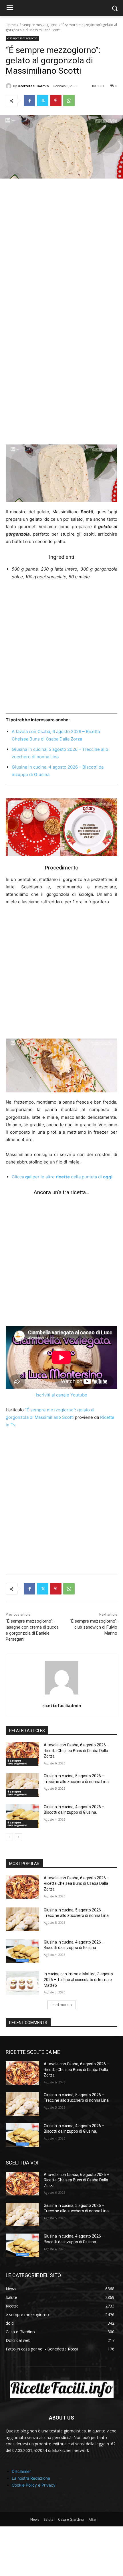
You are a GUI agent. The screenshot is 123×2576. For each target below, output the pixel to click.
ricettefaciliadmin (33, 86)
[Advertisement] (61, 250)
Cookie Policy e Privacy (34, 2485)
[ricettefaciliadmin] (9, 86)
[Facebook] (29, 101)
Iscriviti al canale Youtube (61, 1395)
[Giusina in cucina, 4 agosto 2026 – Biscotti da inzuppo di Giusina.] (22, 1816)
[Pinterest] (56, 101)
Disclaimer (21, 2471)
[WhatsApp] (69, 101)
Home (11, 25)
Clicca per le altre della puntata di (62, 1177)
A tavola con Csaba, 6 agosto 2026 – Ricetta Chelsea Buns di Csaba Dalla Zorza (77, 1751)
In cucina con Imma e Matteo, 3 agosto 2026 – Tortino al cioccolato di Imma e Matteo (78, 1979)
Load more (60, 2005)
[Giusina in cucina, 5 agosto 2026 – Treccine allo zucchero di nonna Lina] (22, 1785)
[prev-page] (9, 1837)
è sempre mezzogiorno (38, 25)
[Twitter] (43, 101)
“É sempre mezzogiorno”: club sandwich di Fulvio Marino (94, 1627)
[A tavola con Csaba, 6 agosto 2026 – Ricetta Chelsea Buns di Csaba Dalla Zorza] (22, 1754)
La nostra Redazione (31, 2478)
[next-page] (18, 1837)
